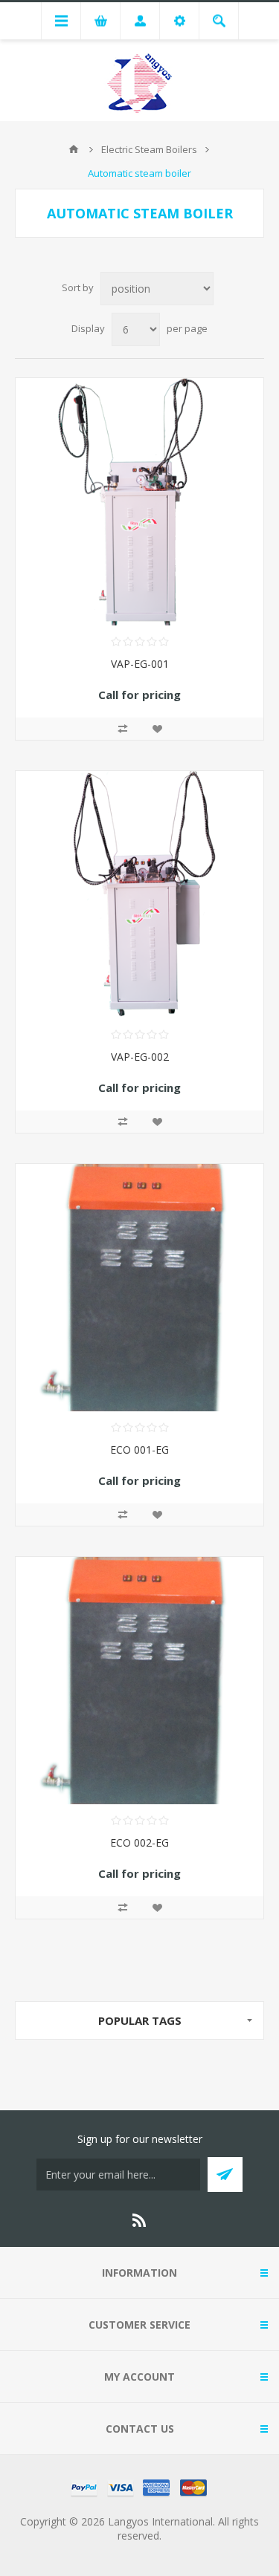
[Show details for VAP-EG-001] (139, 502)
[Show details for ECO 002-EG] (139, 1681)
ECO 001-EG (139, 1450)
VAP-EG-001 (140, 664)
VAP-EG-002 (140, 1057)
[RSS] (140, 2220)
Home (74, 149)
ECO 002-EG (139, 1842)
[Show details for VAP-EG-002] (139, 895)
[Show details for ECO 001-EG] (139, 1288)
